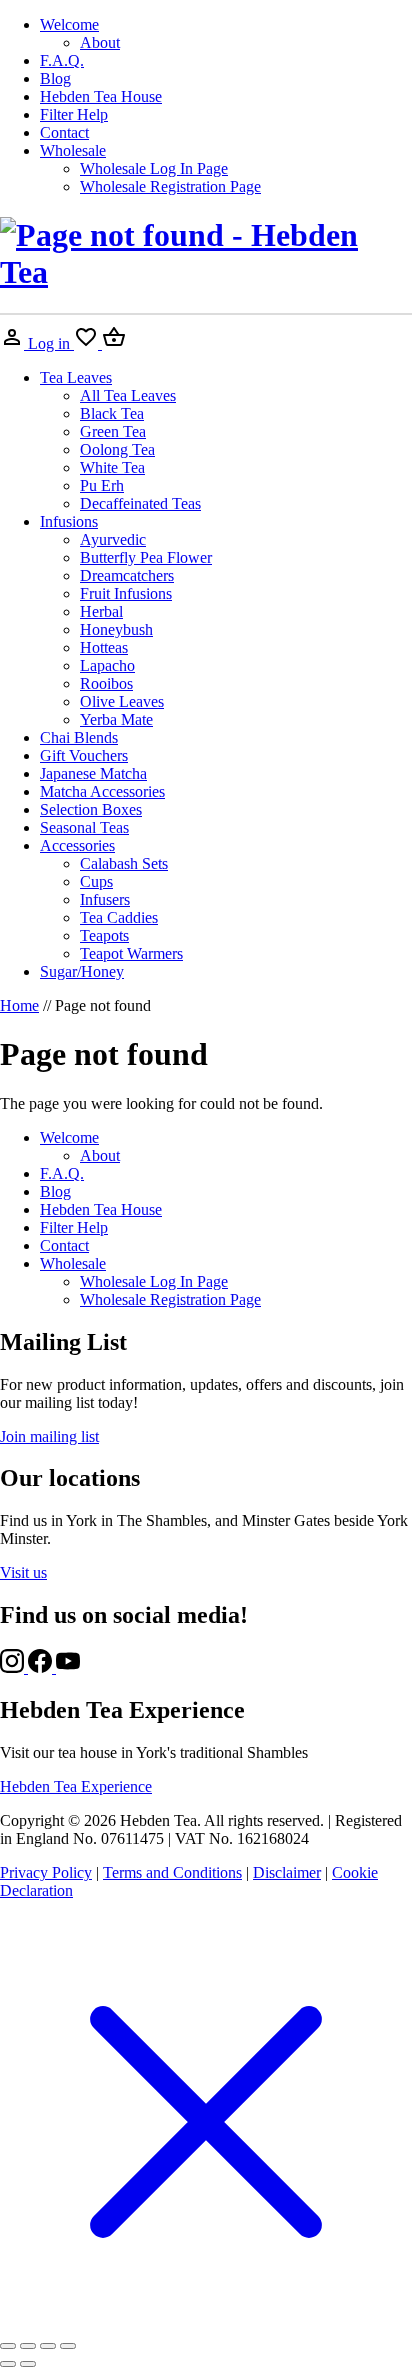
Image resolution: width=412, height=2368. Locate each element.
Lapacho (107, 665)
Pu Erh (102, 485)
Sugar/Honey (82, 971)
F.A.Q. (62, 60)
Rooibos (106, 683)
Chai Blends (79, 737)
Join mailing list (49, 1436)
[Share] (48, 2346)
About (100, 42)
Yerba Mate (116, 719)
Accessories (77, 845)
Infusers (105, 899)
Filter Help (74, 114)
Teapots (104, 935)
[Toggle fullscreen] (28, 2346)
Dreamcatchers (127, 575)
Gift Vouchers (84, 755)
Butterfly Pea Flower (146, 557)
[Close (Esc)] (68, 2346)
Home (19, 1005)
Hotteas (104, 647)
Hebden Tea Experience (76, 1786)
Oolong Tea (117, 449)
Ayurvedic (113, 539)
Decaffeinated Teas (140, 503)
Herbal (101, 611)
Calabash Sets (124, 863)
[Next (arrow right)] (28, 2364)
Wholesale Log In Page (154, 168)
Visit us (23, 1572)
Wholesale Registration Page (170, 186)
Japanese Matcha (93, 773)
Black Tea (112, 413)
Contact (64, 132)
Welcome (69, 24)
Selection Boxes (91, 809)
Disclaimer (287, 1872)
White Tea (112, 467)
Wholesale (73, 150)
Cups (96, 881)
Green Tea (113, 431)
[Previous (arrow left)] (8, 2364)
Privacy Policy (46, 1872)
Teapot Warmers (131, 953)
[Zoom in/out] (8, 2346)
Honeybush (116, 629)
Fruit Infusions (126, 593)
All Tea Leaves (128, 395)
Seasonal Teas (84, 827)
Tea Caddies (119, 917)
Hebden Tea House (101, 96)
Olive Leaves (122, 701)
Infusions (69, 521)
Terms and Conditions (172, 1872)
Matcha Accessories (102, 791)
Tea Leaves (76, 377)
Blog (55, 78)
